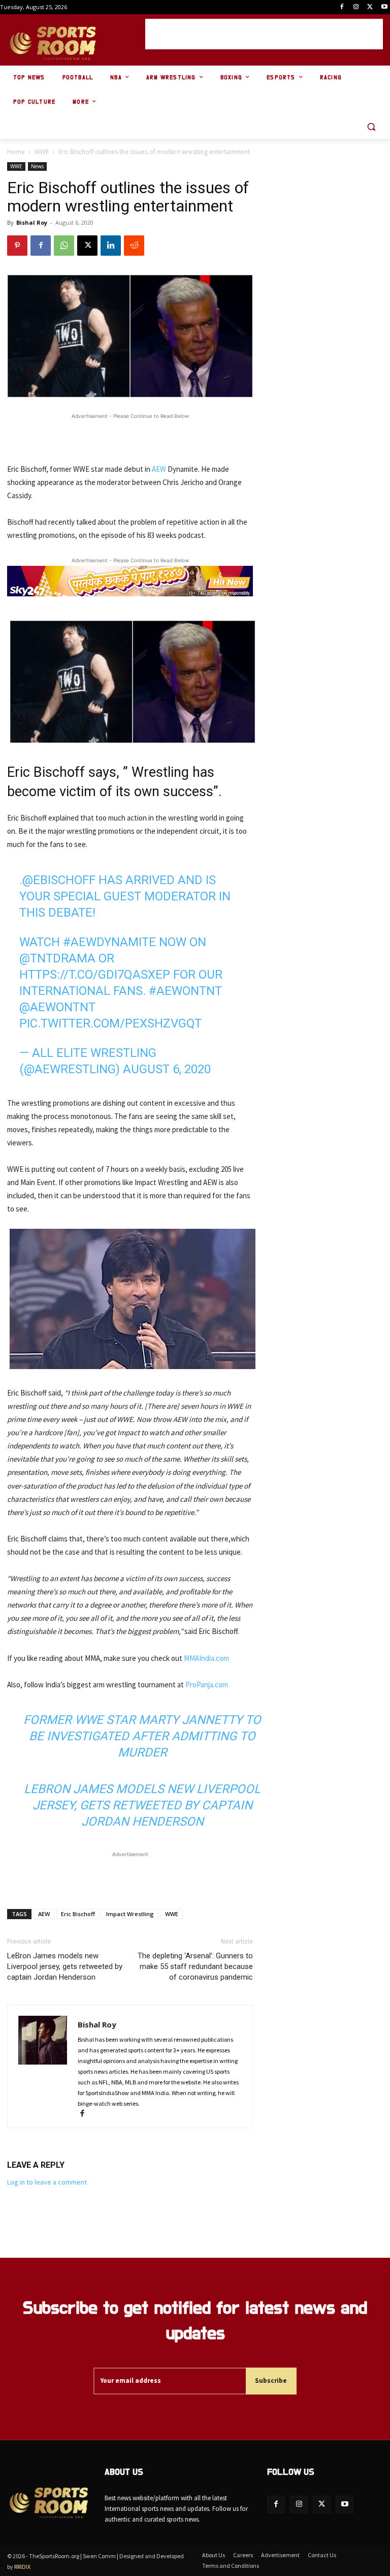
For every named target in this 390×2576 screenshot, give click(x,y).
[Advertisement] (264, 34)
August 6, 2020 (167, 1069)
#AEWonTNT (185, 991)
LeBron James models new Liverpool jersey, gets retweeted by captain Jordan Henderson (142, 1805)
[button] (371, 127)
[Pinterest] (17, 246)
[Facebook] (342, 7)
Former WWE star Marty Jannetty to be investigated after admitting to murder (142, 1736)
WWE (42, 152)
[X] (370, 7)
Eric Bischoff (78, 1914)
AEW (159, 469)
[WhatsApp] (64, 246)
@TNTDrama (57, 958)
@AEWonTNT (57, 1007)
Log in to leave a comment (47, 2182)
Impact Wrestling (130, 1914)
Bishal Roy (32, 222)
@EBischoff (59, 880)
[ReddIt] (134, 246)
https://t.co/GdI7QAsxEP (95, 975)
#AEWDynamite (109, 942)
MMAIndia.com (206, 1658)
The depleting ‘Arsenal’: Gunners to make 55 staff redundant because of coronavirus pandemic (195, 1966)
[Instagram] (356, 7)
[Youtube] (384, 7)
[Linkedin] (111, 246)
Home (16, 152)
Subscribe (271, 2381)
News (37, 166)
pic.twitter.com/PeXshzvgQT (110, 1023)
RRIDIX (22, 2567)
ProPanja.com (207, 1685)
